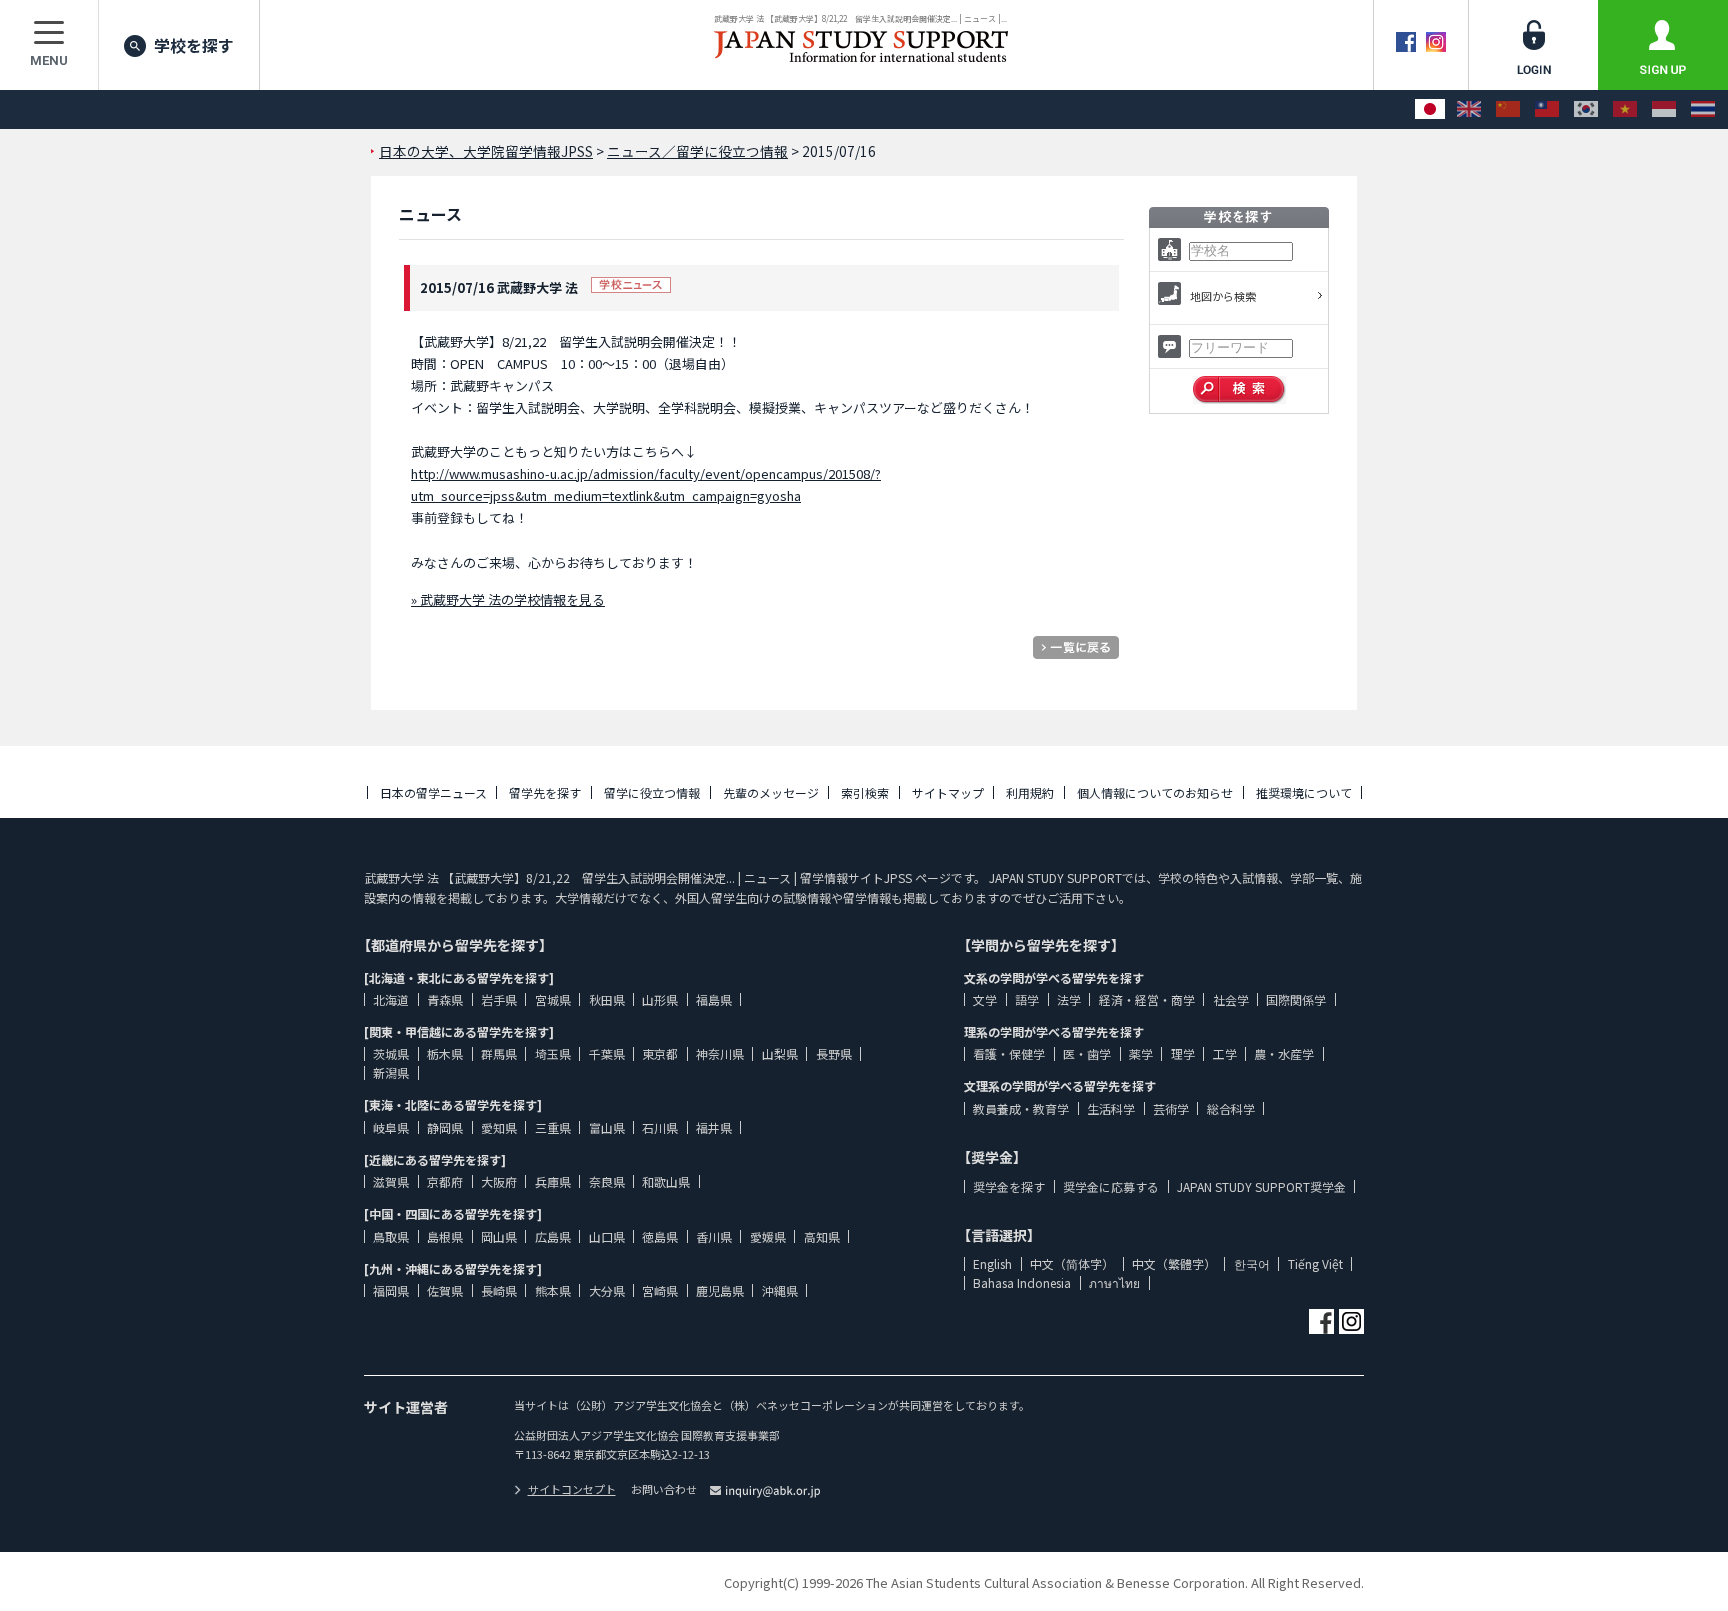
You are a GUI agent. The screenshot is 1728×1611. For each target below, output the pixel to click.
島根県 (445, 1236)
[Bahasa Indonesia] (1664, 109)
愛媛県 (768, 1236)
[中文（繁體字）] (1547, 109)
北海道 (391, 999)
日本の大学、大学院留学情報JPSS (486, 151)
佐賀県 (445, 1290)
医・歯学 (1087, 1053)
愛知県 (499, 1127)
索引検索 (865, 792)
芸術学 (1171, 1108)
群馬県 (499, 1053)
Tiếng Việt (1315, 1263)
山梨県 (780, 1053)
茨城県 (391, 1053)
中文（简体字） (1072, 1263)
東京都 (660, 1053)
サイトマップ (948, 792)
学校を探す (194, 45)
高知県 (822, 1236)
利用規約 (1030, 792)
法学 (1069, 999)
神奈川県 (720, 1053)
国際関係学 (1296, 999)
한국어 (1252, 1263)
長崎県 (499, 1290)
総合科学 (1231, 1108)
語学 (1027, 999)
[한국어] (1586, 109)
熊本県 (553, 1290)
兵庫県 (553, 1181)
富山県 (607, 1127)
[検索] (1239, 390)
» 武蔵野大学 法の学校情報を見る (508, 599)
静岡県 (445, 1127)
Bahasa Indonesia (1022, 1282)
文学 (985, 999)
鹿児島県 (720, 1290)
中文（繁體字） (1174, 1263)
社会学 (1231, 999)
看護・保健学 (1009, 1053)
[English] (1469, 109)
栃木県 (445, 1053)
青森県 (445, 999)
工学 (1225, 1053)
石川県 (660, 1127)
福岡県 (391, 1290)
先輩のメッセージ (771, 792)
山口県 (607, 1236)
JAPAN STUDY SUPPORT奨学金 (1261, 1186)
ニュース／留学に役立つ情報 (697, 151)
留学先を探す (545, 792)
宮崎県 (660, 1290)
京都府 (445, 1181)
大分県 (607, 1290)
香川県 (714, 1236)
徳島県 (660, 1236)
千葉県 (607, 1053)
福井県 (714, 1127)
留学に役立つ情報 (652, 792)
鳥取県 (391, 1236)
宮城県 (553, 999)
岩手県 (499, 999)
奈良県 (607, 1181)
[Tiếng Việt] (1625, 109)
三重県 (553, 1127)
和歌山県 (666, 1181)
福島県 (714, 999)
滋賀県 (391, 1181)
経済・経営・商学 (1147, 999)
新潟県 (391, 1072)
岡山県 (499, 1236)
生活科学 (1111, 1108)
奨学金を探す (1009, 1186)
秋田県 (607, 999)
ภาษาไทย (1114, 1282)
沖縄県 (780, 1290)
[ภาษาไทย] (1703, 109)
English (992, 1263)
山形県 (660, 999)
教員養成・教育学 (1021, 1108)
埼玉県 (553, 1053)
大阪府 (499, 1181)
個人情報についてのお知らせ (1155, 792)
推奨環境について (1304, 792)
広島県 (553, 1236)
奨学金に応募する (1111, 1186)
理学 (1183, 1053)
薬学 (1141, 1053)
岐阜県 (391, 1127)
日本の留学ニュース (433, 792)
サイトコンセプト (572, 1489)
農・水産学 (1284, 1053)
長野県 (834, 1053)
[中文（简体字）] (1508, 109)
